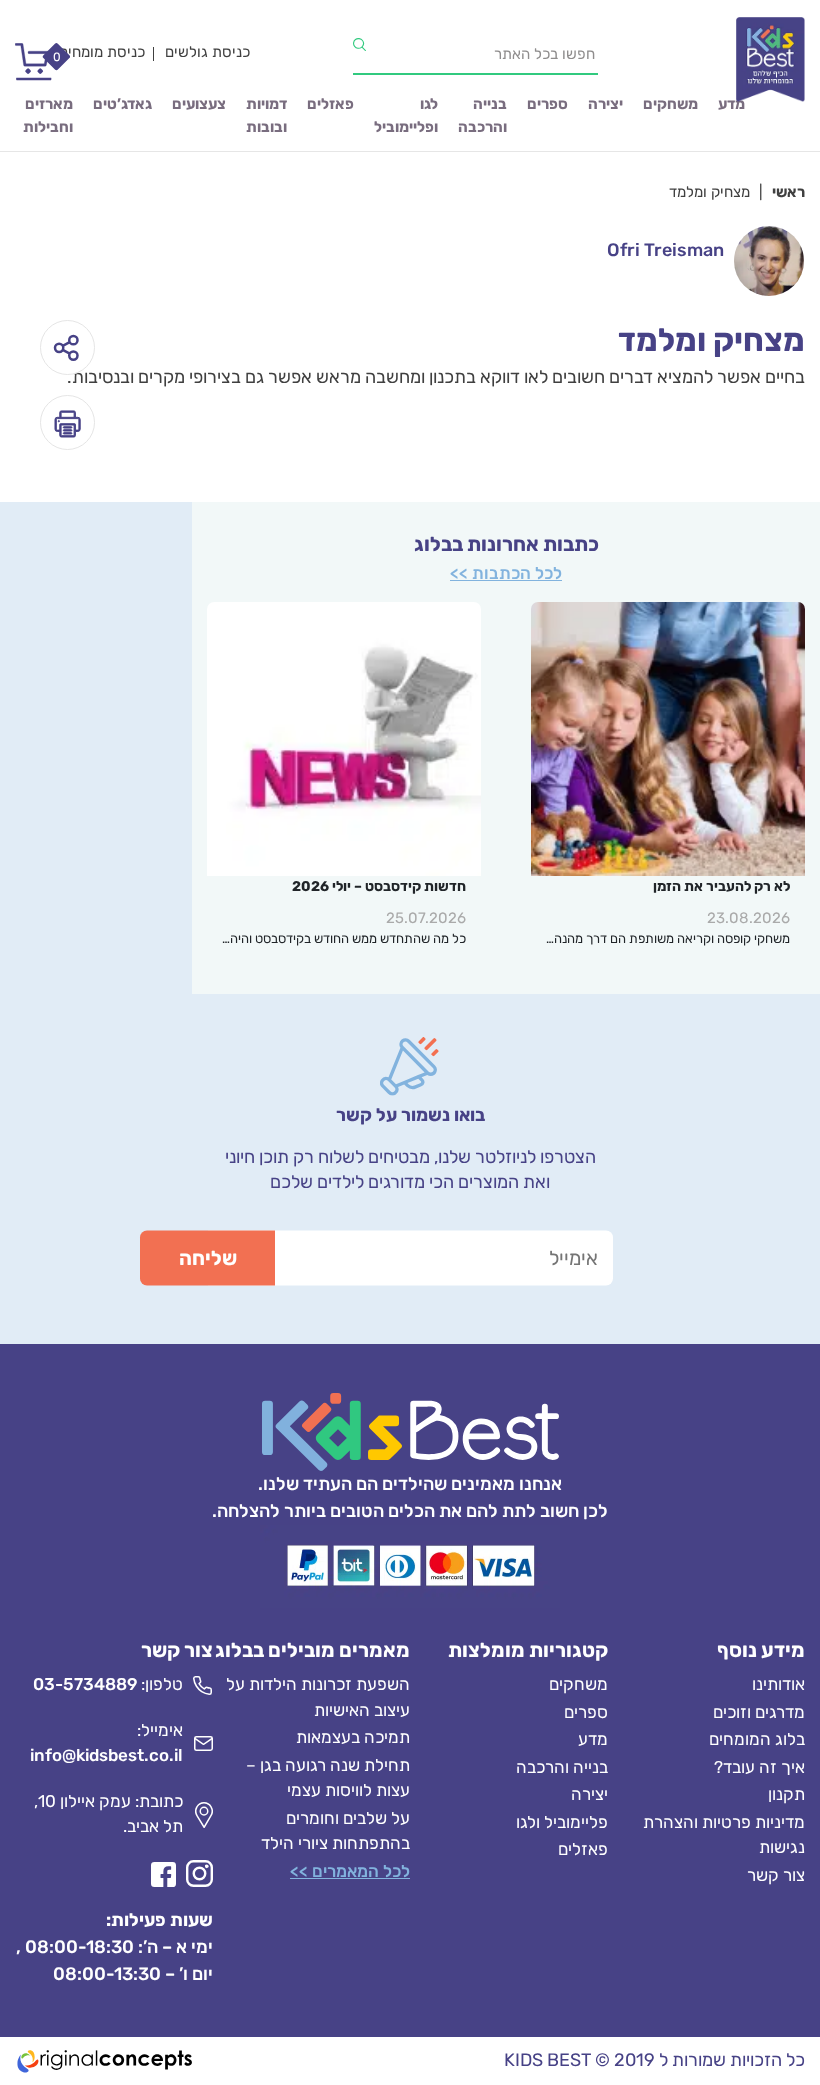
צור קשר (776, 1875)
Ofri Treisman (665, 250)
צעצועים (199, 104)
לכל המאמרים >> (350, 1871)
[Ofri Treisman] (769, 261)
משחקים (670, 104)
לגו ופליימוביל (406, 115)
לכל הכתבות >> (506, 573)
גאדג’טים (122, 104)
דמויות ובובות (266, 115)
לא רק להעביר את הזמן (721, 886)
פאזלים (330, 104)
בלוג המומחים (757, 1739)
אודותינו (778, 1684)
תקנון (786, 1794)
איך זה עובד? (759, 1767)
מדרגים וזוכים (759, 1712)
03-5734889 (85, 1684)
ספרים (547, 104)
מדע (731, 104)
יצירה (605, 104)
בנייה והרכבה (482, 115)
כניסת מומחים (102, 52)
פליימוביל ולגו (562, 1822)
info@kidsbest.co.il (106, 1755)
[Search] (359, 45)
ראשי (788, 192)
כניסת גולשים (207, 52)
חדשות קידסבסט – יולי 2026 (379, 886)
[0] (27, 69)
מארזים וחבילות (48, 115)
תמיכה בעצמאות (353, 1737)
